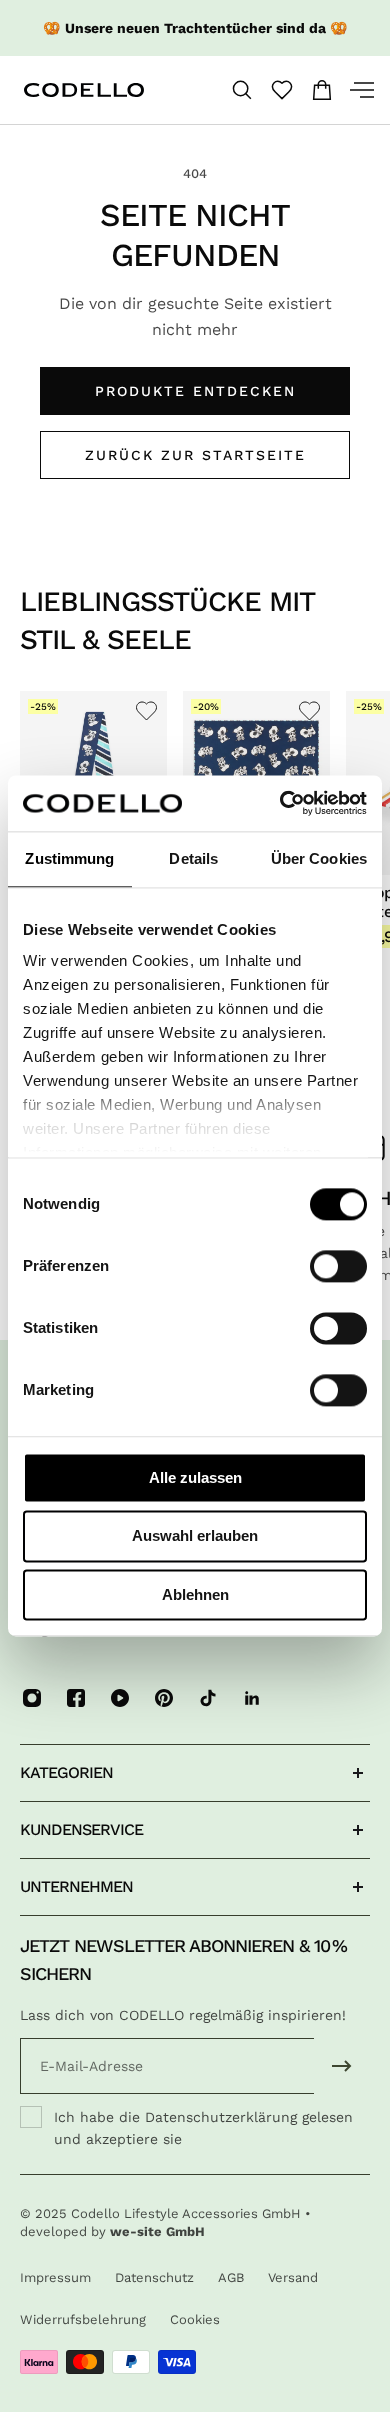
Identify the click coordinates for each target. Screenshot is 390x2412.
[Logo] (106, 90)
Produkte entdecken (195, 391)
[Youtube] (120, 1698)
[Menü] (354, 90)
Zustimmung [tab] (69, 858)
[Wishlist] (282, 90)
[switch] (338, 1266)
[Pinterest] (164, 1698)
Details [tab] (193, 858)
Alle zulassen (195, 1477)
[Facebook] (76, 1698)
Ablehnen (195, 1594)
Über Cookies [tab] (319, 858)
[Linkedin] (252, 1698)
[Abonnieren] (342, 2066)
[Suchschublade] (242, 90)
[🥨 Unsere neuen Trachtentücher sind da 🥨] (195, 28)
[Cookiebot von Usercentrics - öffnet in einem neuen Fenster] (280, 803)
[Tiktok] (208, 1698)
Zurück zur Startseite (195, 455)
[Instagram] (32, 1698)
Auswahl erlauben (195, 1536)
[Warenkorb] (322, 90)
